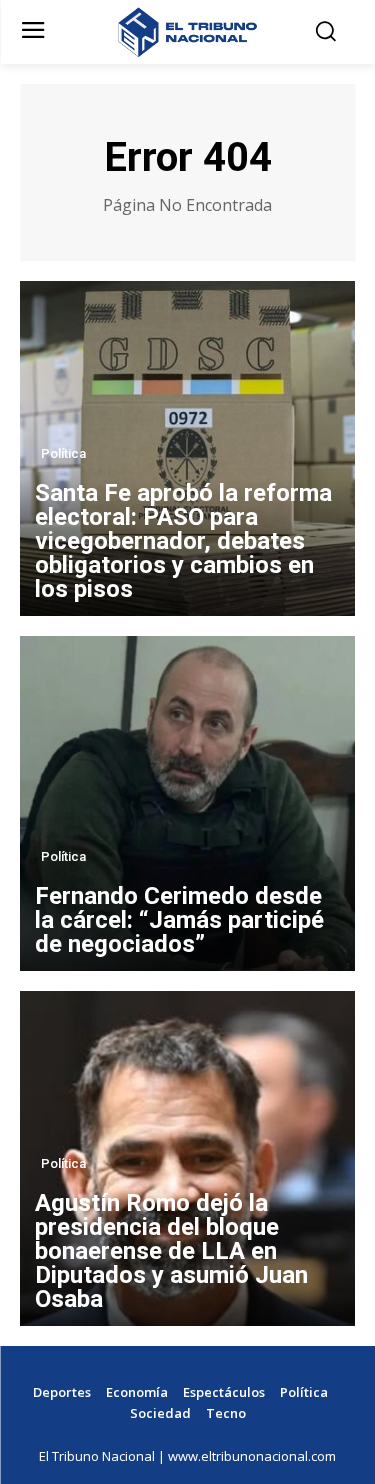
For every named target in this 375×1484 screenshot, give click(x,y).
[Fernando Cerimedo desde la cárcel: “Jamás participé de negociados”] (187, 803)
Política (63, 453)
